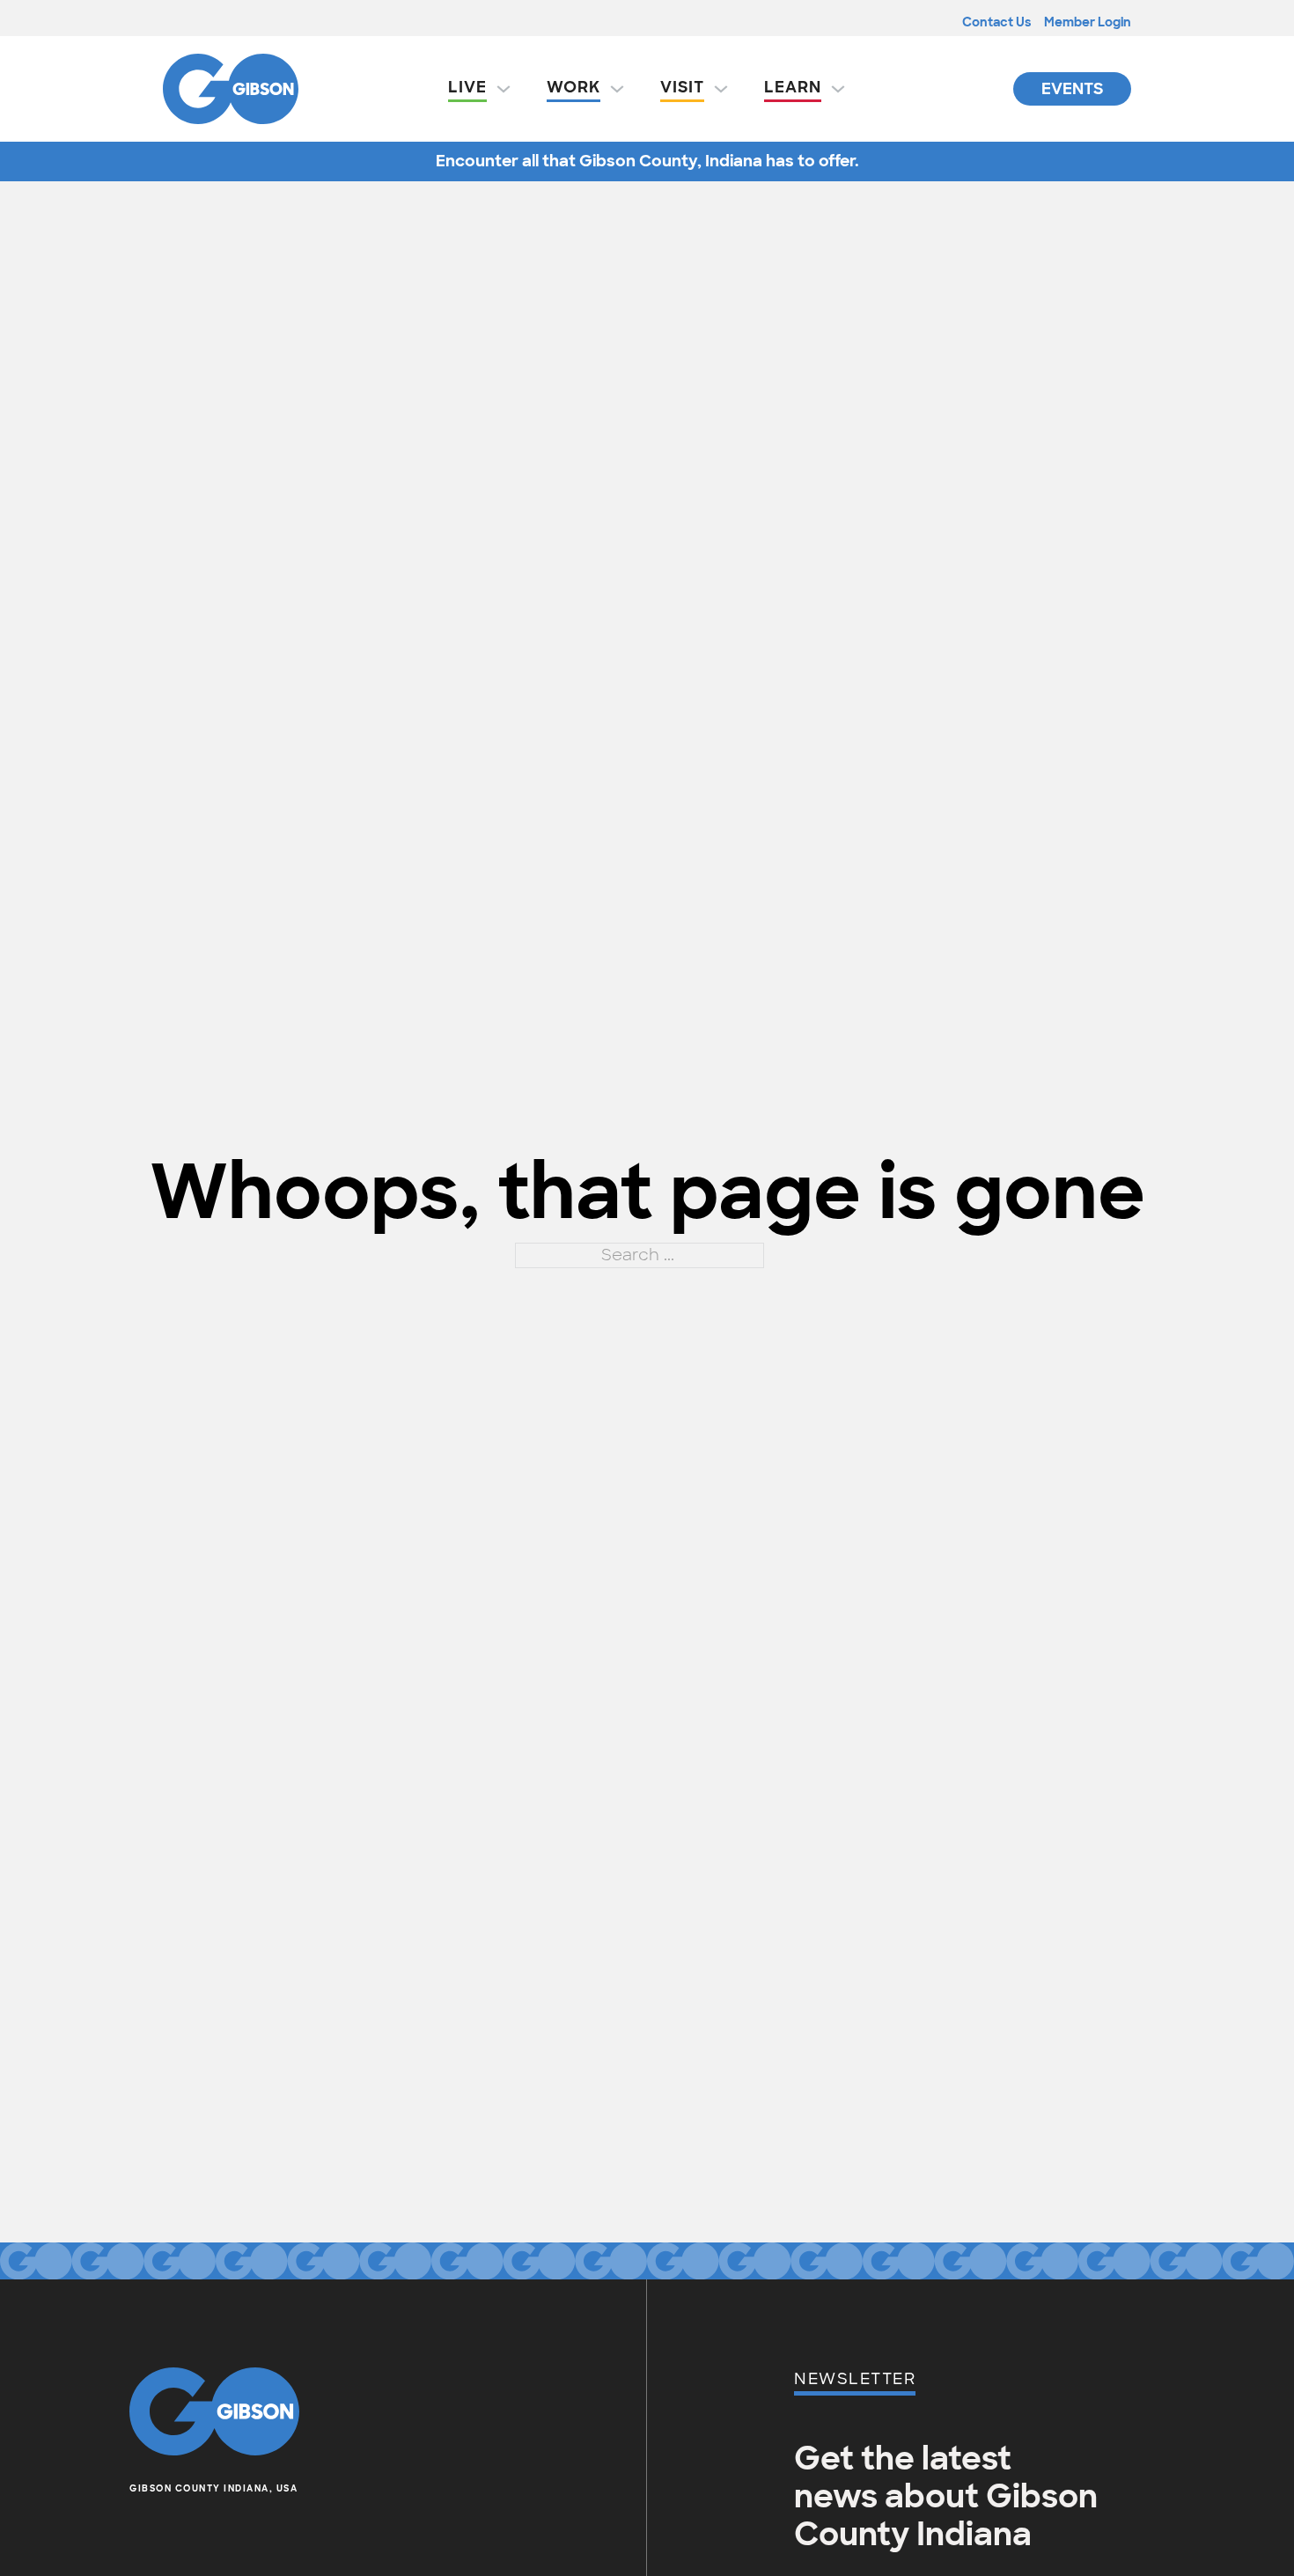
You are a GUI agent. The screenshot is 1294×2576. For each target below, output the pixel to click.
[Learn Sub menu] (838, 89)
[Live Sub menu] (504, 89)
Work (573, 87)
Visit (682, 87)
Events (1072, 89)
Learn (793, 87)
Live (467, 87)
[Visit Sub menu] (721, 89)
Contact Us (996, 22)
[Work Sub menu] (617, 89)
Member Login (1088, 22)
